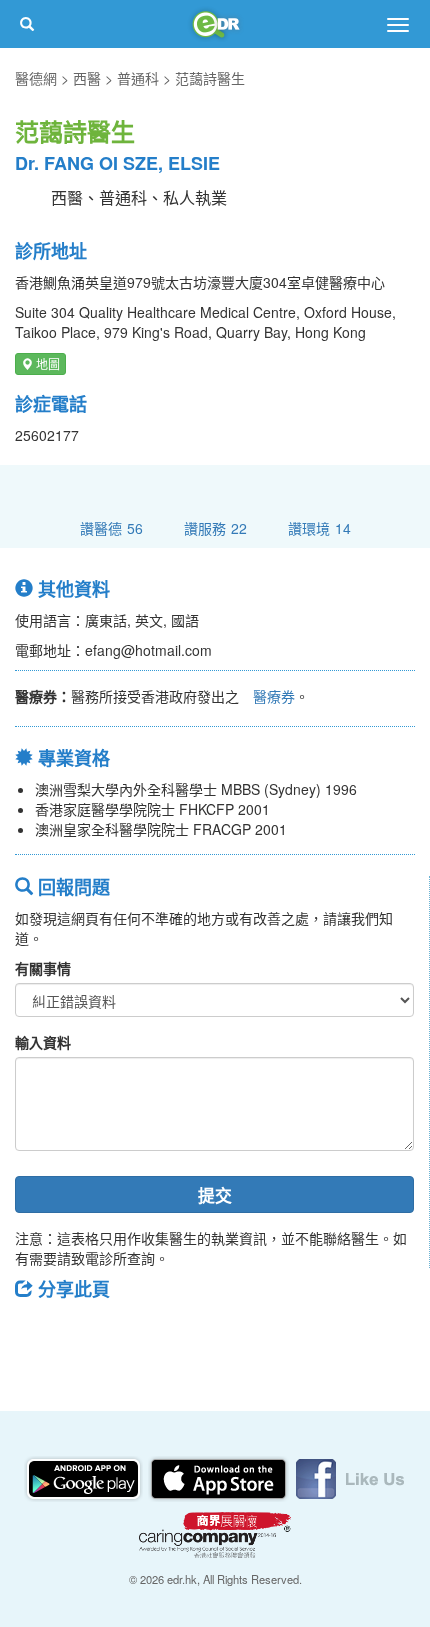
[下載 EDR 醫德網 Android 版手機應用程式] (85, 1477)
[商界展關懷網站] (215, 1533)
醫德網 (36, 78)
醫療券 (274, 696)
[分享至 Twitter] (91, 1334)
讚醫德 (111, 527)
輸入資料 (43, 1042)
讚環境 (319, 527)
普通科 (138, 78)
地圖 (46, 363)
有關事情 (43, 968)
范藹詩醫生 (210, 78)
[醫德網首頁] (215, 24)
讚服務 (215, 527)
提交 (215, 1195)
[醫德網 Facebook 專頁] (350, 1477)
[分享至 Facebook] (39, 1334)
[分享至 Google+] (143, 1334)
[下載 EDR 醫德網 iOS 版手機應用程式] (220, 1477)
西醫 (87, 78)
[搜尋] (27, 24)
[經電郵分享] (195, 1334)
